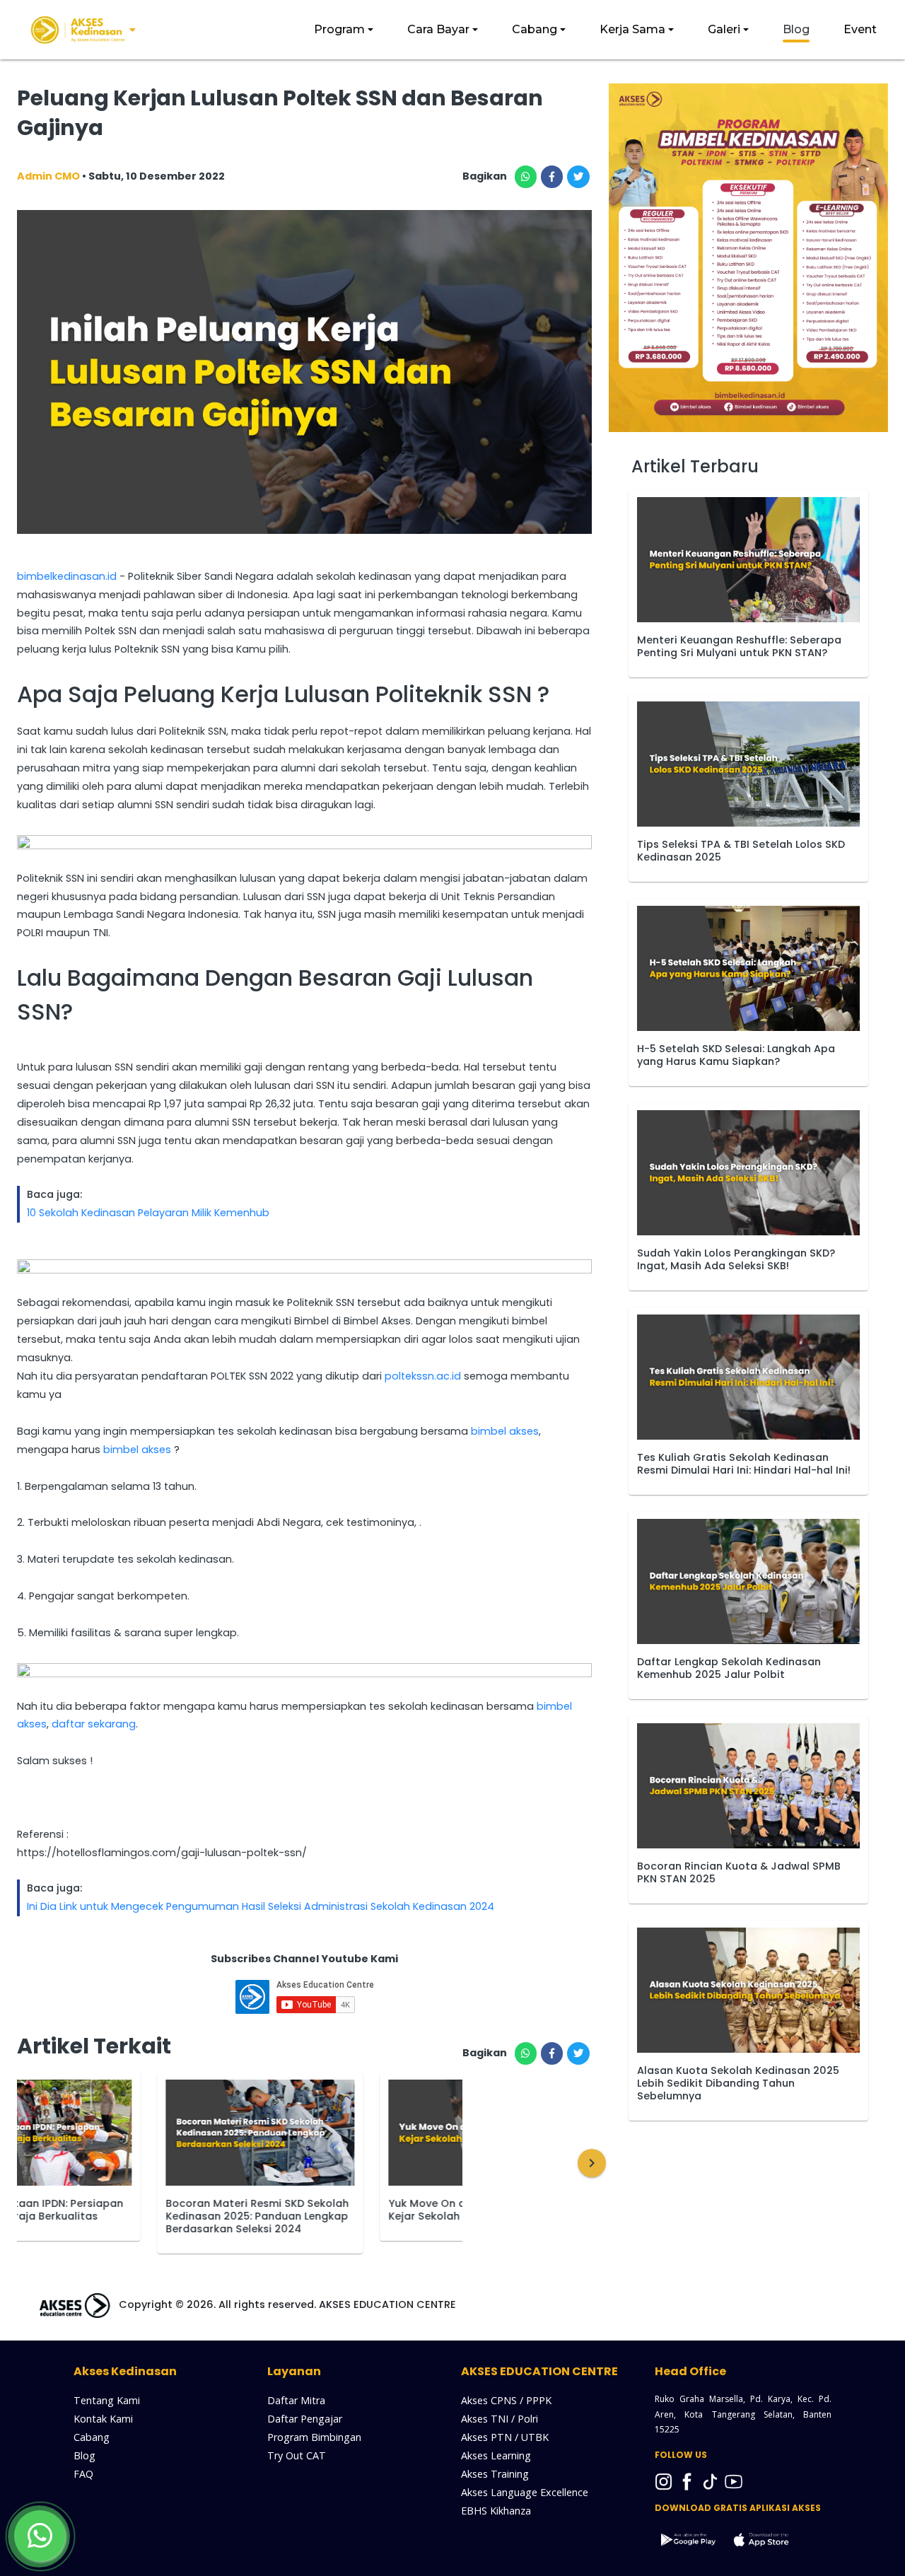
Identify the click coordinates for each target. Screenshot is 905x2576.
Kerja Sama (632, 29)
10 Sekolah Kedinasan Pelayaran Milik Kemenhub (148, 1213)
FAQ (83, 2474)
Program (339, 29)
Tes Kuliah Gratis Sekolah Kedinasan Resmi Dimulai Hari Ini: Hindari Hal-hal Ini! (744, 1464)
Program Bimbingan (314, 2437)
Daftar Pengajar (305, 2419)
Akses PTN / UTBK (505, 2437)
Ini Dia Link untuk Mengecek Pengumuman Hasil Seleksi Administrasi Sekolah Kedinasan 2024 (261, 1906)
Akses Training (495, 2474)
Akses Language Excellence (525, 2492)
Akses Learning (496, 2455)
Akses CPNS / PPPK (506, 2400)
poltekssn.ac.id (423, 1376)
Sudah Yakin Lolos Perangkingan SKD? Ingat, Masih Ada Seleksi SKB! (736, 1259)
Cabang (535, 29)
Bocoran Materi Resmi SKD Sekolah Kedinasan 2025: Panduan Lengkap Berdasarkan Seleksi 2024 (125, 2216)
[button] (592, 2163)
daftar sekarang (94, 1724)
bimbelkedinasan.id (67, 576)
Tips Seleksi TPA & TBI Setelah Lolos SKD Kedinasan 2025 (741, 851)
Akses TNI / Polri (500, 2419)
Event (860, 29)
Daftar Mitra (296, 2400)
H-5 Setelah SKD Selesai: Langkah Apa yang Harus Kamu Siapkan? (736, 1055)
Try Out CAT (297, 2455)
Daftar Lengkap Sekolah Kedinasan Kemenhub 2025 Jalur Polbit (729, 1668)
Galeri (724, 29)
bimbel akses (505, 1431)
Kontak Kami (103, 2419)
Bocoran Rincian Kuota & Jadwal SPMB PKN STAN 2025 (739, 1872)
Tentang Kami (107, 2400)
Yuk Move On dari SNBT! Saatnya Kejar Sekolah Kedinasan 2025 (342, 2210)
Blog (796, 29)
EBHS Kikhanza (496, 2511)
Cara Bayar (438, 29)
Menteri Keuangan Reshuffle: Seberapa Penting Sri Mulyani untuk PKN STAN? (739, 646)
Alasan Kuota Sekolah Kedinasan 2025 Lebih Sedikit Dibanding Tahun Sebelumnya (738, 2083)
